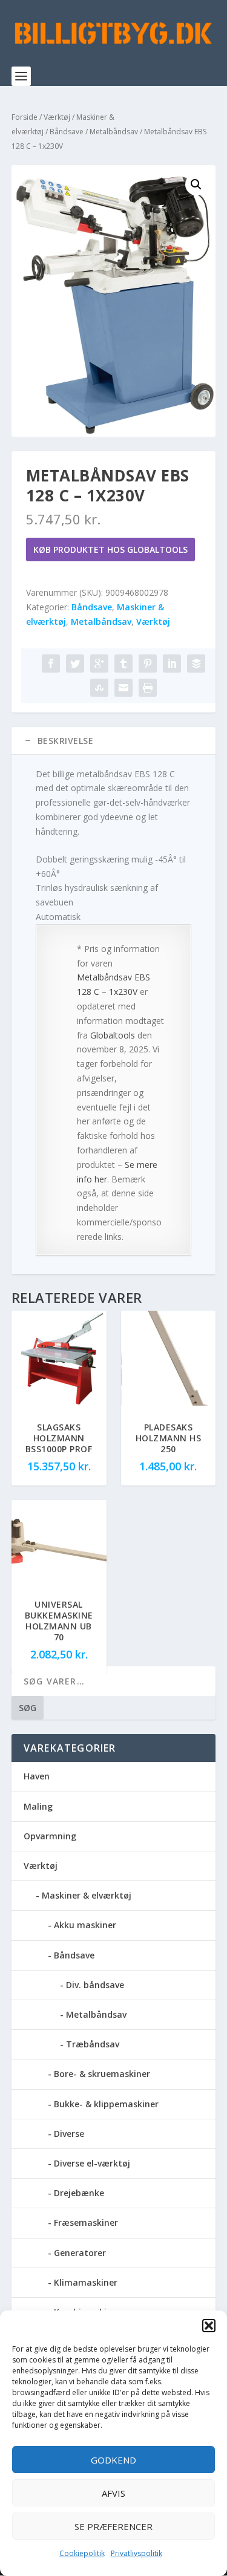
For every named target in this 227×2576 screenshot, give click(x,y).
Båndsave (67, 132)
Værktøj (57, 117)
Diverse (69, 2134)
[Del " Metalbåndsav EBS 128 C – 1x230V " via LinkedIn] (172, 664)
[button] (209, 2326)
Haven (37, 1776)
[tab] (114, 741)
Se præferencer (113, 2526)
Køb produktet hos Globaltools (110, 549)
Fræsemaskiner (86, 2222)
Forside (25, 117)
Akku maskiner (85, 1925)
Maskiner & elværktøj (87, 1895)
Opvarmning (50, 1836)
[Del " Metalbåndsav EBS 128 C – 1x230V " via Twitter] (75, 664)
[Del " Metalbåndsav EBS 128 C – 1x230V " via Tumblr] (123, 664)
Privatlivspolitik (137, 2553)
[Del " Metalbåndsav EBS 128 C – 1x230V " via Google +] (99, 664)
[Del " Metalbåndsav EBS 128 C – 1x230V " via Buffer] (196, 664)
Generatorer (80, 2253)
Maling (38, 1806)
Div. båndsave (95, 1985)
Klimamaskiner (86, 2282)
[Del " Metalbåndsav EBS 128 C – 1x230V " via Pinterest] (148, 664)
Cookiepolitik (82, 2553)
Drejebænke (79, 2193)
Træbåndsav (93, 2044)
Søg (28, 1708)
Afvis (113, 2493)
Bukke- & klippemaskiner (106, 2104)
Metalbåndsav (114, 132)
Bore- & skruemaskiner (102, 2074)
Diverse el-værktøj (92, 2163)
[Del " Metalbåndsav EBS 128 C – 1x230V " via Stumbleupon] (99, 688)
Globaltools (113, 1035)
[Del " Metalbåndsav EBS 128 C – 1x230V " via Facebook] (51, 664)
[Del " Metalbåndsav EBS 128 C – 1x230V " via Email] (123, 688)
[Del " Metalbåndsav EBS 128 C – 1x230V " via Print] (148, 688)
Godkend (113, 2460)
